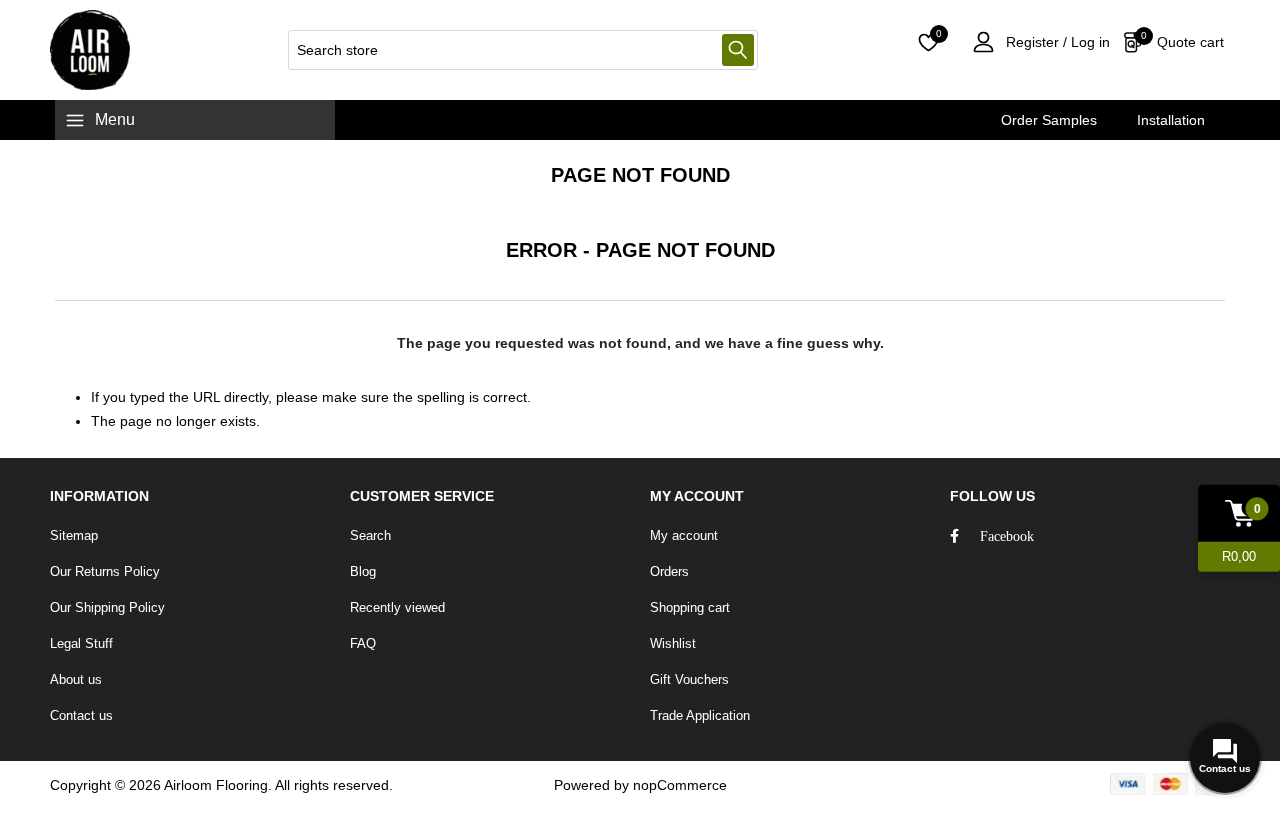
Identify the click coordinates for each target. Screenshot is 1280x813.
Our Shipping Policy (107, 607)
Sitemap (74, 535)
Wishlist (673, 643)
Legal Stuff (81, 643)
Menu (115, 119)
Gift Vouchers (689, 679)
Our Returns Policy (105, 571)
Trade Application (700, 715)
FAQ (363, 643)
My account (684, 535)
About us (76, 679)
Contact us (81, 715)
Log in (1088, 42)
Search (738, 50)
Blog (363, 571)
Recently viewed (397, 607)
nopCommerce (680, 785)
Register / (1036, 42)
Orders (669, 571)
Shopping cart (690, 607)
